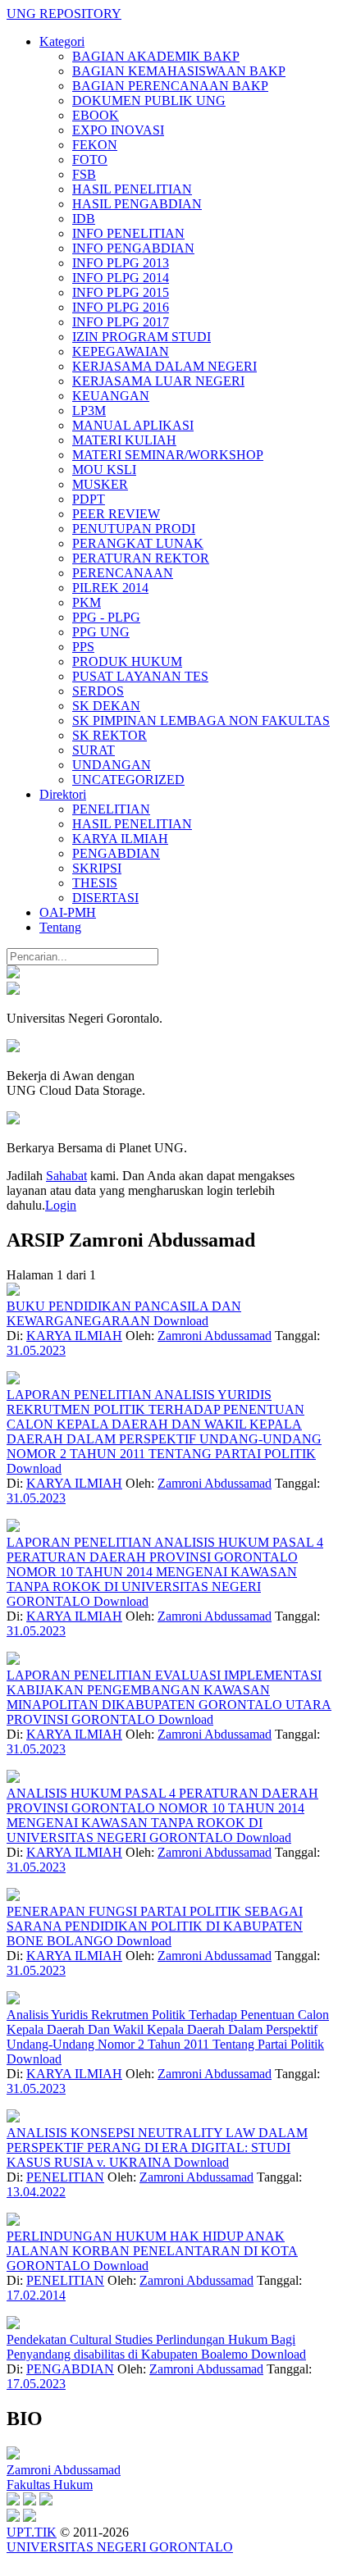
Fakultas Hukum (50, 2485)
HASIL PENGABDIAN (137, 204)
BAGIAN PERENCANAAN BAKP (170, 86)
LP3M (89, 410)
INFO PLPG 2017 (121, 322)
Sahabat (66, 1176)
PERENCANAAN (123, 573)
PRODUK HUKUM (127, 661)
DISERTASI (105, 898)
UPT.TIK (32, 2532)
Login (61, 1205)
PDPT (89, 499)
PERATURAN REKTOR (141, 558)
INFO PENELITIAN (128, 233)
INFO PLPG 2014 (121, 278)
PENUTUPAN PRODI (134, 529)
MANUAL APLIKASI (133, 425)
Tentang (60, 927)
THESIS (95, 883)
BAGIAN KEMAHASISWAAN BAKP (179, 71)
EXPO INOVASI (118, 130)
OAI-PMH (68, 912)
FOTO (90, 160)
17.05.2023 (36, 2384)
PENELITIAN (111, 809)
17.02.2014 (36, 2295)
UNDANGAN (112, 765)
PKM (87, 602)
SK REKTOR (110, 735)
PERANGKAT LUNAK (138, 543)
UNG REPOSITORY (64, 14)
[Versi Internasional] (13, 974)
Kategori (62, 41)
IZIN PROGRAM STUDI (142, 337)
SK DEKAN (106, 706)
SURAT (94, 750)
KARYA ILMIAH (120, 839)
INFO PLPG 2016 (121, 307)
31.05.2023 (36, 1350)
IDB (84, 219)
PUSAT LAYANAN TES (140, 676)
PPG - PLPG (106, 617)
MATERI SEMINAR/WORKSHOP (168, 455)
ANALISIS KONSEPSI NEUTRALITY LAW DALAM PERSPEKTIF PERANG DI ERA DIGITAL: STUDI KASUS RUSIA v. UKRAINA (157, 2147)
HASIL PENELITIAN (132, 189)
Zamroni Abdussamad (215, 1336)
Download (181, 1321)
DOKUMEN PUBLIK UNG (149, 100)
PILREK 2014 (110, 588)
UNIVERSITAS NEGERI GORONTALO (120, 2547)
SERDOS (98, 691)
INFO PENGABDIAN (133, 248)
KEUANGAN (111, 396)
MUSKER (100, 484)
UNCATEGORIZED (128, 780)
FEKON (95, 145)
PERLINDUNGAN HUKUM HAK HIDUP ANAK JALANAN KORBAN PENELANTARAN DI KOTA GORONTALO (152, 2251)
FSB (84, 174)
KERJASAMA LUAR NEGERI (158, 381)
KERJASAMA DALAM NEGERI (164, 366)
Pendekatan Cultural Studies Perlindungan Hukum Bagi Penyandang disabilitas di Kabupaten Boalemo (151, 2347)
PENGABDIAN (116, 853)
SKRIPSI (97, 868)
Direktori (63, 794)
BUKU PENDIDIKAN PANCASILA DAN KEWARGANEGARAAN (124, 1313)
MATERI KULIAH (124, 440)
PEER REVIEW (116, 514)
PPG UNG (101, 632)
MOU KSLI (104, 470)
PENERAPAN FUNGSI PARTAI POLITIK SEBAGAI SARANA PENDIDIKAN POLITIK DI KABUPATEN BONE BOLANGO (155, 1926)
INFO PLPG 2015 (121, 292)
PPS (83, 647)
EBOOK (96, 115)
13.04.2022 (36, 2192)
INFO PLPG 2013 (121, 263)
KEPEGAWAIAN (121, 351)
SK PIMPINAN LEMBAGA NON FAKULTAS (201, 720)
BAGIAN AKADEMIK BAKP (156, 56)
